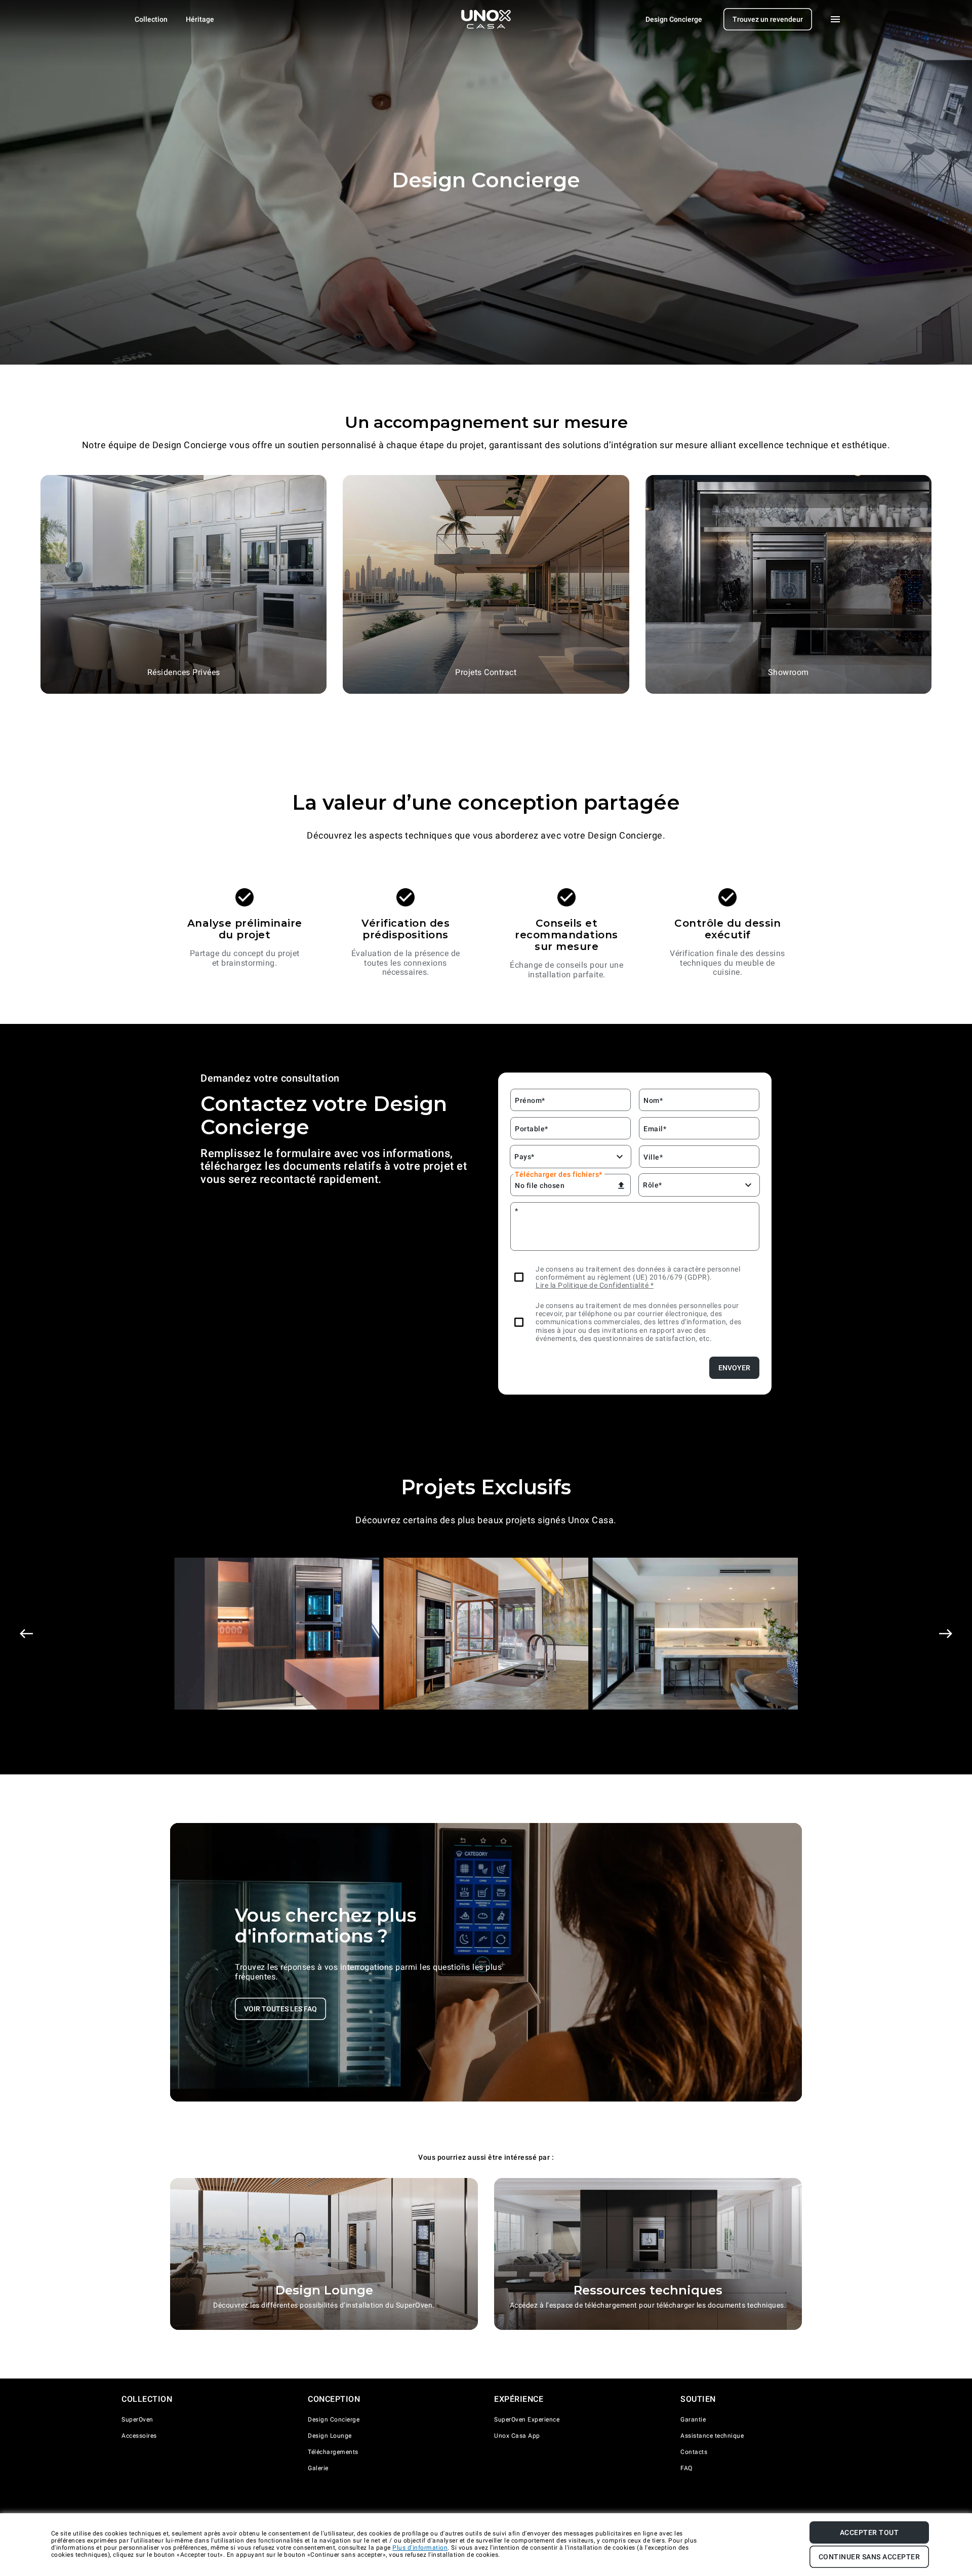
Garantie (693, 2420)
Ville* (653, 1157)
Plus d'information (420, 2548)
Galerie (318, 2468)
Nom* (653, 1100)
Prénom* (530, 1100)
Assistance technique (712, 2436)
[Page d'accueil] (486, 19)
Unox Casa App (517, 2436)
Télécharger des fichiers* (559, 1174)
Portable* (532, 1129)
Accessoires (139, 2436)
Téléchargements (333, 2452)
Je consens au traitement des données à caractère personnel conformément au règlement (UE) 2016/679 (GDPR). (638, 1273)
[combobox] (516, 1157)
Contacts (694, 2452)
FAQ (686, 2468)
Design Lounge (330, 2436)
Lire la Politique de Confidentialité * (595, 1285)
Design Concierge (334, 2420)
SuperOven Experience (527, 2420)
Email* (655, 1129)
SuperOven (137, 2420)
